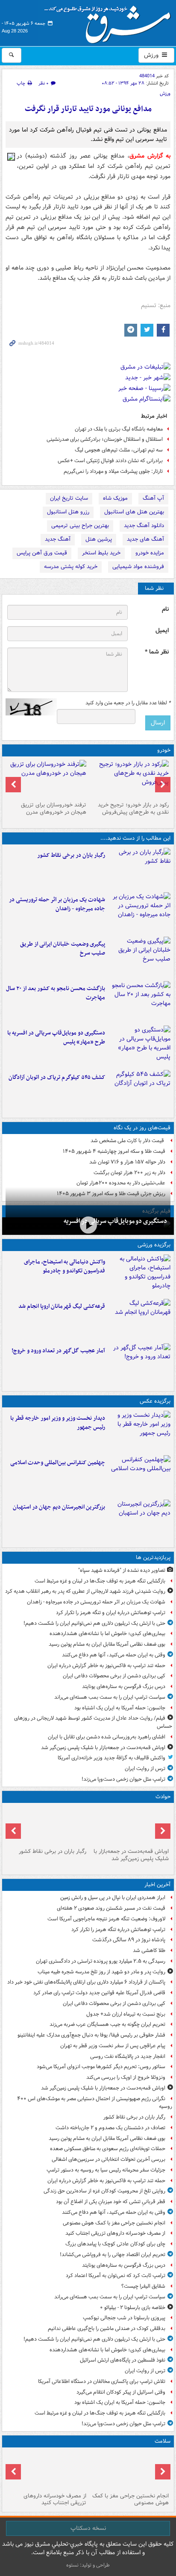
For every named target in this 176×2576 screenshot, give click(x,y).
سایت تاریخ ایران (69, 498)
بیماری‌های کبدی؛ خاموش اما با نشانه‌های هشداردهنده (107, 1634)
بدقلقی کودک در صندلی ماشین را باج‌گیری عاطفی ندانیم (107, 2328)
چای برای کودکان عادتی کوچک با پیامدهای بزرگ (115, 2244)
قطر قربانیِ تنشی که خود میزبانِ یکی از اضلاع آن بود (111, 2202)
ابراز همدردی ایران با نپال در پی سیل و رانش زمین (113, 1898)
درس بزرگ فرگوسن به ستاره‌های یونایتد (124, 1687)
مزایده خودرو (150, 553)
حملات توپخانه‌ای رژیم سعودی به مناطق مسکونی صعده (108, 2149)
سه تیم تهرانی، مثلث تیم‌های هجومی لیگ (119, 450)
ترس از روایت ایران (145, 1769)
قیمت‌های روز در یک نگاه (142, 1128)
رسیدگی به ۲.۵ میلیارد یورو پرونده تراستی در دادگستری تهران (101, 1961)
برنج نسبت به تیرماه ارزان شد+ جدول (126, 2014)
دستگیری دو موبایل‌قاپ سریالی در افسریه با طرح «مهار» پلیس (56, 1037)
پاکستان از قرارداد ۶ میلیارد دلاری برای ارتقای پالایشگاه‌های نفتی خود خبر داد (86, 1982)
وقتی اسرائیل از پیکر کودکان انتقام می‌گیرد (121, 2392)
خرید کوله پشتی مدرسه (71, 567)
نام (165, 609)
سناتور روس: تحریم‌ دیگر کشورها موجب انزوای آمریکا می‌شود (101, 2067)
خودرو (164, 750)
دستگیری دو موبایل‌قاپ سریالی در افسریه (115, 1221)
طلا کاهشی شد (149, 1950)
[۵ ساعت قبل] (129, 2470)
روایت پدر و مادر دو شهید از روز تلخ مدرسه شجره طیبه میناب (101, 1972)
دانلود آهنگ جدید (144, 526)
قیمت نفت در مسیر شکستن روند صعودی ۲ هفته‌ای (111, 1908)
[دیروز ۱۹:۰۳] (139, 1431)
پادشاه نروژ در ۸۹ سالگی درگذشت (129, 1940)
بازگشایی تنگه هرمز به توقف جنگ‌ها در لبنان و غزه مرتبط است (100, 1581)
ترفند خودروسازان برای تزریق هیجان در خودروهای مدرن (54, 809)
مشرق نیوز (110, 21)
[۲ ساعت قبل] (139, 868)
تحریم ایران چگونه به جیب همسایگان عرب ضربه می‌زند (107, 2024)
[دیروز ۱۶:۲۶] (88, 1225)
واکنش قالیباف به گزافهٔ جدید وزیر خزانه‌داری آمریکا (111, 1758)
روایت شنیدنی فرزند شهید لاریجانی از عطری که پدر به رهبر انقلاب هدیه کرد (85, 1591)
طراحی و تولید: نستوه (88, 2565)
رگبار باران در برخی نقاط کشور (71, 855)
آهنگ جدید (58, 539)
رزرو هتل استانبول (68, 512)
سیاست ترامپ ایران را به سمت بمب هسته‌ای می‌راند (110, 1697)
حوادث (163, 1797)
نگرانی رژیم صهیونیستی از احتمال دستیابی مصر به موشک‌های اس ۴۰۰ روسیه (95, 2103)
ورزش (152, 55)
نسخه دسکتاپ (88, 2528)
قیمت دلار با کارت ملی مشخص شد (128, 1141)
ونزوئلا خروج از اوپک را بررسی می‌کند (126, 2077)
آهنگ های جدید (145, 539)
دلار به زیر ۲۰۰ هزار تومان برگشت (129, 1173)
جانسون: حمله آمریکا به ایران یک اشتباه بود (120, 1708)
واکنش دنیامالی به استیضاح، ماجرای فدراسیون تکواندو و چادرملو (65, 1266)
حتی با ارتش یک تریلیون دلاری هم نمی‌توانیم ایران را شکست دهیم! (94, 1623)
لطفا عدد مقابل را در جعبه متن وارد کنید (128, 703)
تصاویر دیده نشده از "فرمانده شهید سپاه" (122, 1570)
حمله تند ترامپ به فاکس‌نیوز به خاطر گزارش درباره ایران (106, 1666)
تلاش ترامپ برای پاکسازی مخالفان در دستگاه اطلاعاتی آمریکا (102, 2381)
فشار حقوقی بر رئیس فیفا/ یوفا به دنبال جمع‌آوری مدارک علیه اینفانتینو (91, 2035)
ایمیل (162, 631)
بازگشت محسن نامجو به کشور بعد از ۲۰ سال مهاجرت (56, 993)
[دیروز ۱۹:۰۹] (139, 957)
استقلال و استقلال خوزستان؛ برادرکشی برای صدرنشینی (105, 439)
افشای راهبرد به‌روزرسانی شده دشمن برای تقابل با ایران (107, 1737)
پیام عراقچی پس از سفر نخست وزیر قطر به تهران (113, 2046)
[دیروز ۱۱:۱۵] (139, 1364)
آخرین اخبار (157, 1885)
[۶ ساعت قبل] (47, 2470)
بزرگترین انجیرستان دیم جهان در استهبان (59, 1507)
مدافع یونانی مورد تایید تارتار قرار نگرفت (88, 109)
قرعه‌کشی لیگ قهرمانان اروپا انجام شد (62, 1306)
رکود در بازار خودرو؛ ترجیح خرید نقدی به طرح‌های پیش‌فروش (133, 809)
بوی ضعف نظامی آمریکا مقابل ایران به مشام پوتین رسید (107, 1644)
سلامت (163, 2441)
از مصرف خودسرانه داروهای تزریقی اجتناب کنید (115, 2233)
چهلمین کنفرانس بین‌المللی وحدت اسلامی (58, 1463)
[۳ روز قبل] (129, 779)
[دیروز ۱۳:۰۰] (139, 1476)
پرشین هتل (99, 539)
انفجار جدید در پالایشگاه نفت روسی (128, 2056)
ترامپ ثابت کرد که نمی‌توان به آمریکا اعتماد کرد (116, 2276)
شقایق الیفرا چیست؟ (143, 2286)
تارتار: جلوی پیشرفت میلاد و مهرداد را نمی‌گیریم (113, 471)
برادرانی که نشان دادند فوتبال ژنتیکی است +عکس (110, 461)
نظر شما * (157, 652)
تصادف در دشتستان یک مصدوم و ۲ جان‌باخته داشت (110, 2128)
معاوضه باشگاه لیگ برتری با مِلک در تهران (119, 429)
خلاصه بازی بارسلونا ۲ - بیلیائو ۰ (133, 2308)
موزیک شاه (115, 498)
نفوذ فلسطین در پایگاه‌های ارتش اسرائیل (123, 2360)
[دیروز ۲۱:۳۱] (139, 1275)
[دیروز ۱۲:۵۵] (139, 1090)
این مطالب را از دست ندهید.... (135, 838)
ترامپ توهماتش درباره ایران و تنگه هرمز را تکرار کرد (111, 1613)
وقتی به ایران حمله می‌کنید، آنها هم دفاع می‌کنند (114, 1655)
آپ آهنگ (153, 498)
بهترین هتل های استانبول (134, 512)
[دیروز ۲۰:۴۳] (139, 1319)
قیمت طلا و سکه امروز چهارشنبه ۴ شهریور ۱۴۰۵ (114, 1151)
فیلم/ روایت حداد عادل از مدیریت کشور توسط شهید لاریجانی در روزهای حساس (93, 1722)
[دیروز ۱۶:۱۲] (139, 1002)
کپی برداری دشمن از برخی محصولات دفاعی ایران (114, 1676)
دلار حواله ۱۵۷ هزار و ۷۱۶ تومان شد (127, 1162)
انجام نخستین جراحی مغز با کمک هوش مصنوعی (114, 2223)
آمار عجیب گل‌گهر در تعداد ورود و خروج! (58, 1351)
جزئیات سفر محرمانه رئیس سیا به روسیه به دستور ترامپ (106, 2170)
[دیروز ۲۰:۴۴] (139, 913)
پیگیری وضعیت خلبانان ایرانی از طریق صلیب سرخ (63, 949)
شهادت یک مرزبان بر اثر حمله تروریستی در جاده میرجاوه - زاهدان (57, 904)
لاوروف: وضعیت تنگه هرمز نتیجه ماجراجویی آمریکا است (106, 1919)
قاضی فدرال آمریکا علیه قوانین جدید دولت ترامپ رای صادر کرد (99, 1993)
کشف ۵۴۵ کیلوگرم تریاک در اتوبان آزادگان (57, 1077)
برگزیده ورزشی (154, 1245)
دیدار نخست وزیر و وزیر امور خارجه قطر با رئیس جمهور (58, 1423)
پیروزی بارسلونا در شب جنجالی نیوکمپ (124, 2318)
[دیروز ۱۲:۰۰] (139, 1520)
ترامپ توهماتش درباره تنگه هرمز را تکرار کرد (118, 1930)
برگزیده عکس (155, 1401)
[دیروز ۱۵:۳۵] (139, 1046)
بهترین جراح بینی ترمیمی (80, 526)
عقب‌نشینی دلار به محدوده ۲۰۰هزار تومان (121, 1183)
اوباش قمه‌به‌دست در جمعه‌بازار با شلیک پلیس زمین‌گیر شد (103, 1748)
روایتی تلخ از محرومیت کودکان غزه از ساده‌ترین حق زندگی (104, 2191)
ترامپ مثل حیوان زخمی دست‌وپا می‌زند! (123, 1779)
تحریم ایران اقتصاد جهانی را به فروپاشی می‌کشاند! (113, 2255)
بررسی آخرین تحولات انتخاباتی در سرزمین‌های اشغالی (109, 2159)
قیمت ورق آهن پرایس (42, 553)
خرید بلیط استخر (101, 553)
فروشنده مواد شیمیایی (138, 567)
